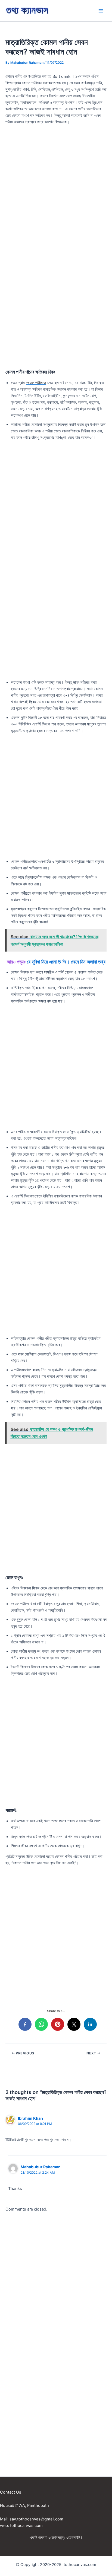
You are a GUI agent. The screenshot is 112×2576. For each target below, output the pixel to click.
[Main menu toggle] (101, 11)
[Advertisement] (56, 188)
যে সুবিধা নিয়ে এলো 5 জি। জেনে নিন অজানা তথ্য (66, 962)
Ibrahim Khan (30, 2118)
